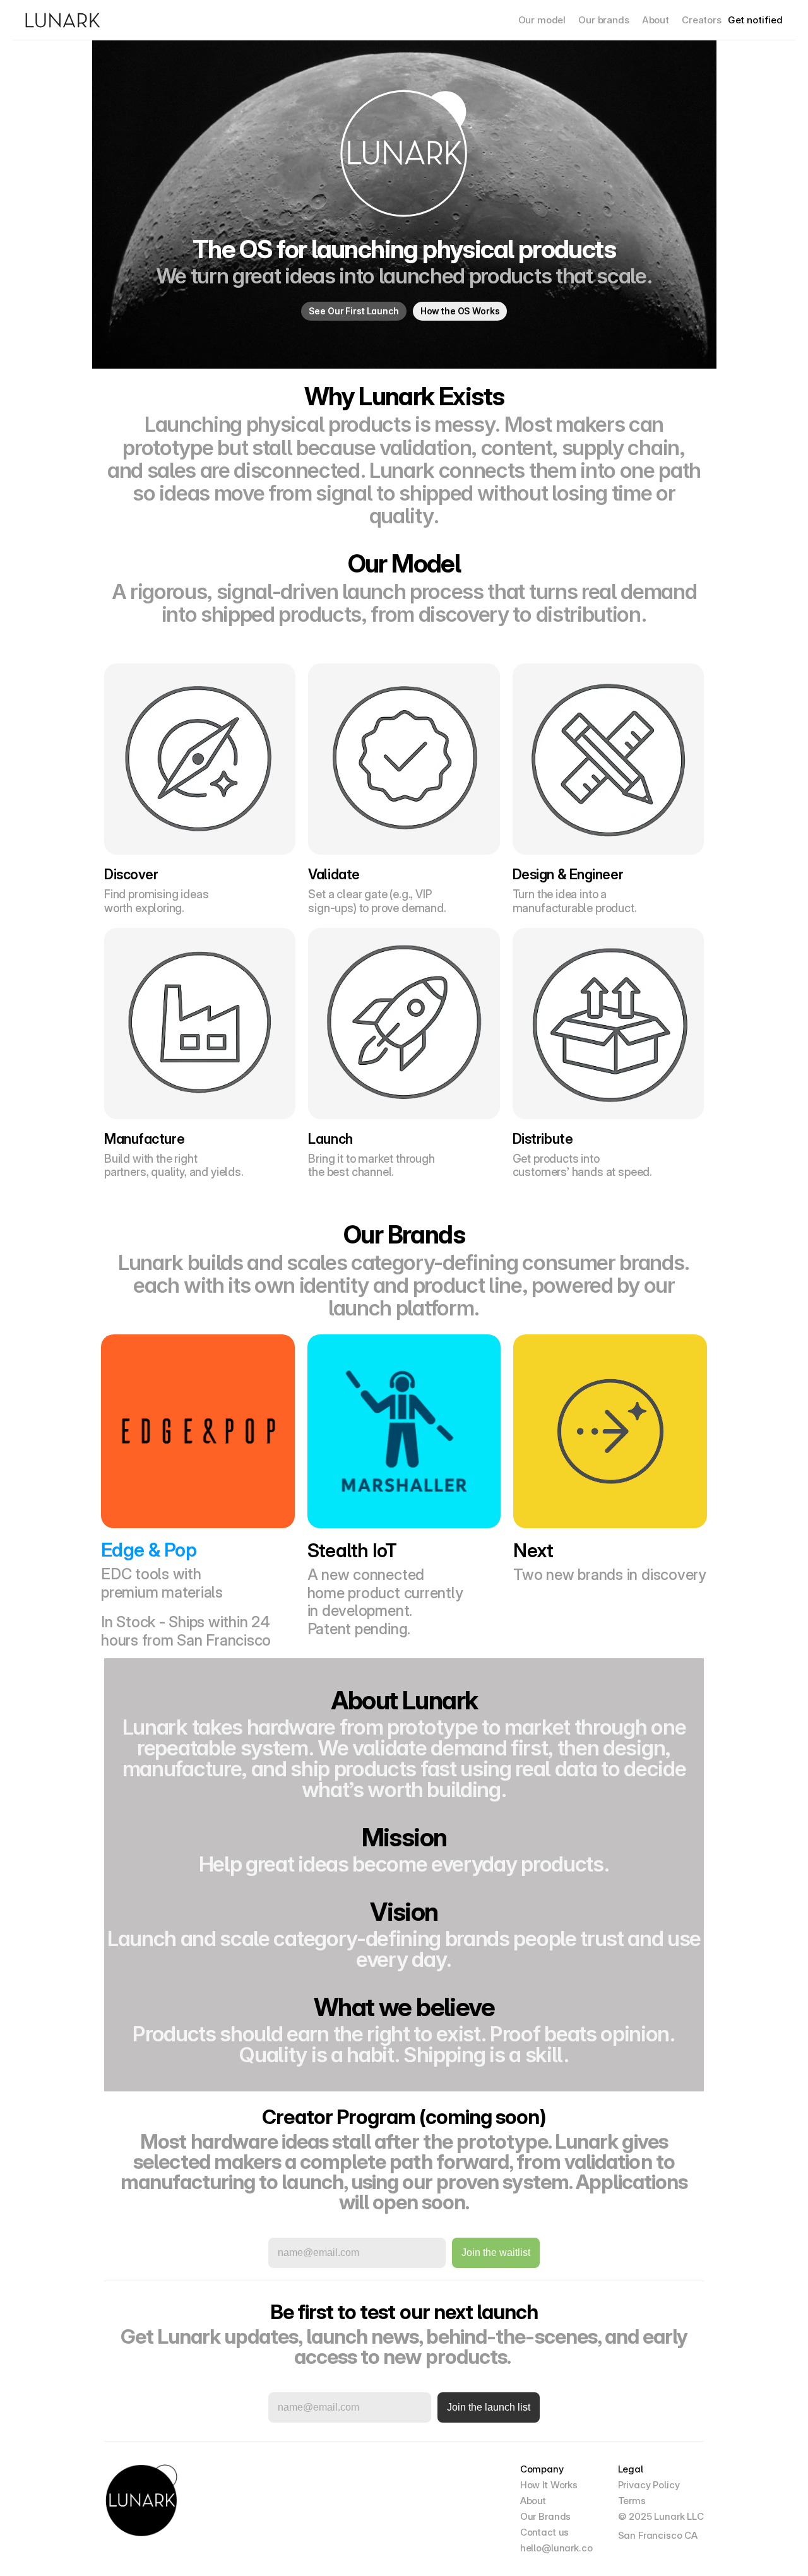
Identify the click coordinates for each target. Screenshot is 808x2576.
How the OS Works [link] (460, 311)
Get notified (755, 20)
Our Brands (546, 2516)
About (656, 20)
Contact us (545, 2532)
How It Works (549, 2485)
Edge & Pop (149, 1550)
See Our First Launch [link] (354, 311)
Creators (702, 20)
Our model (542, 20)
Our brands (604, 20)
